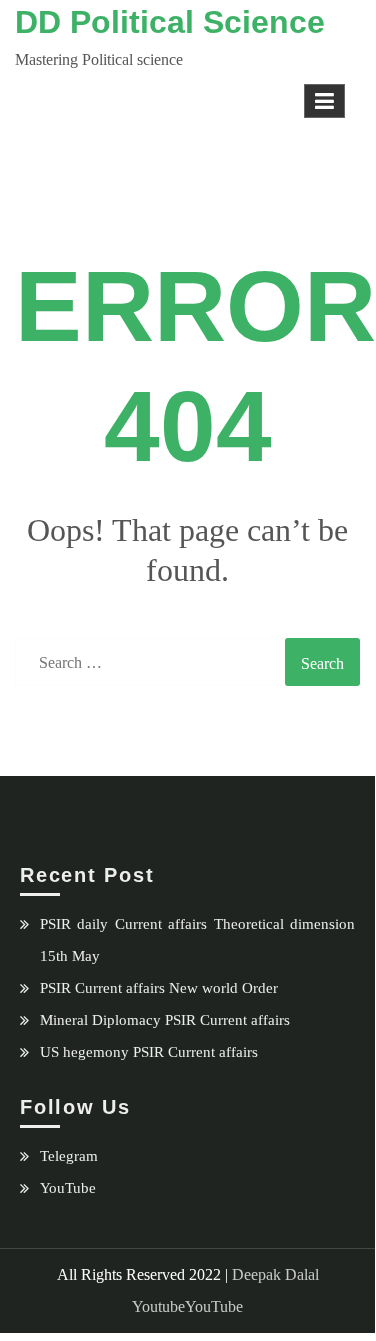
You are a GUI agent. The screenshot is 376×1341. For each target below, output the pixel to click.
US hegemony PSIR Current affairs (149, 1052)
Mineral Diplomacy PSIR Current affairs (165, 1020)
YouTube (68, 1188)
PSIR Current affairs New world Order (159, 988)
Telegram (69, 1156)
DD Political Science (170, 22)
